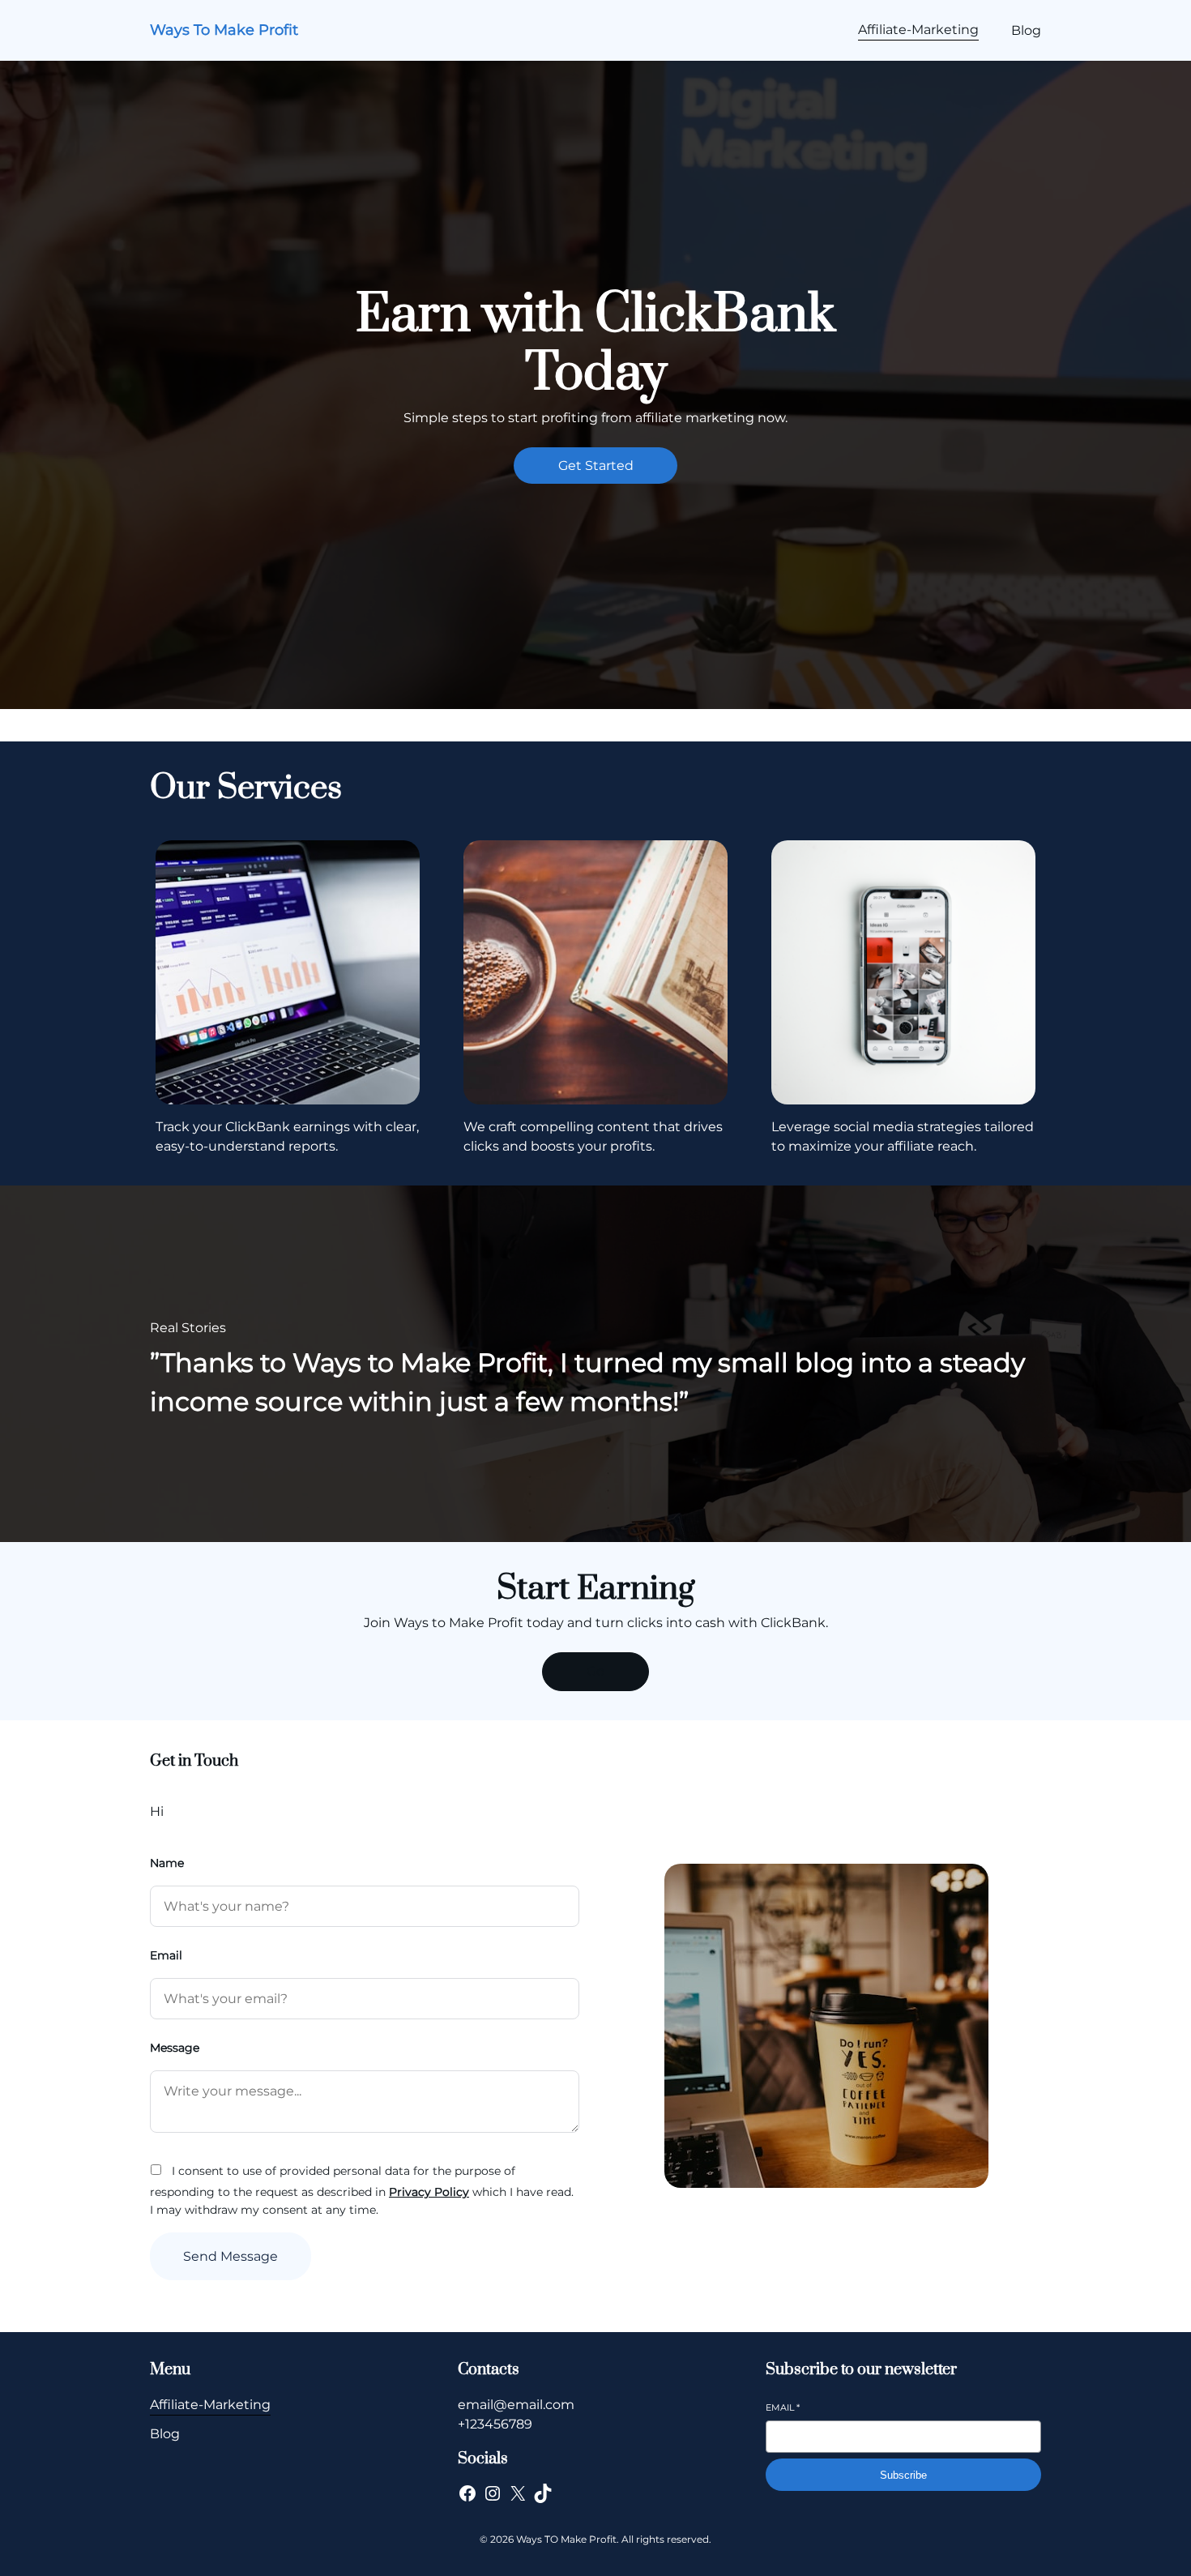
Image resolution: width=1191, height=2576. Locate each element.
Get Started (596, 466)
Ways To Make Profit (224, 30)
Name (167, 1863)
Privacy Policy (429, 2192)
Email (166, 1955)
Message (175, 2048)
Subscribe (903, 2475)
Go (595, 1671)
